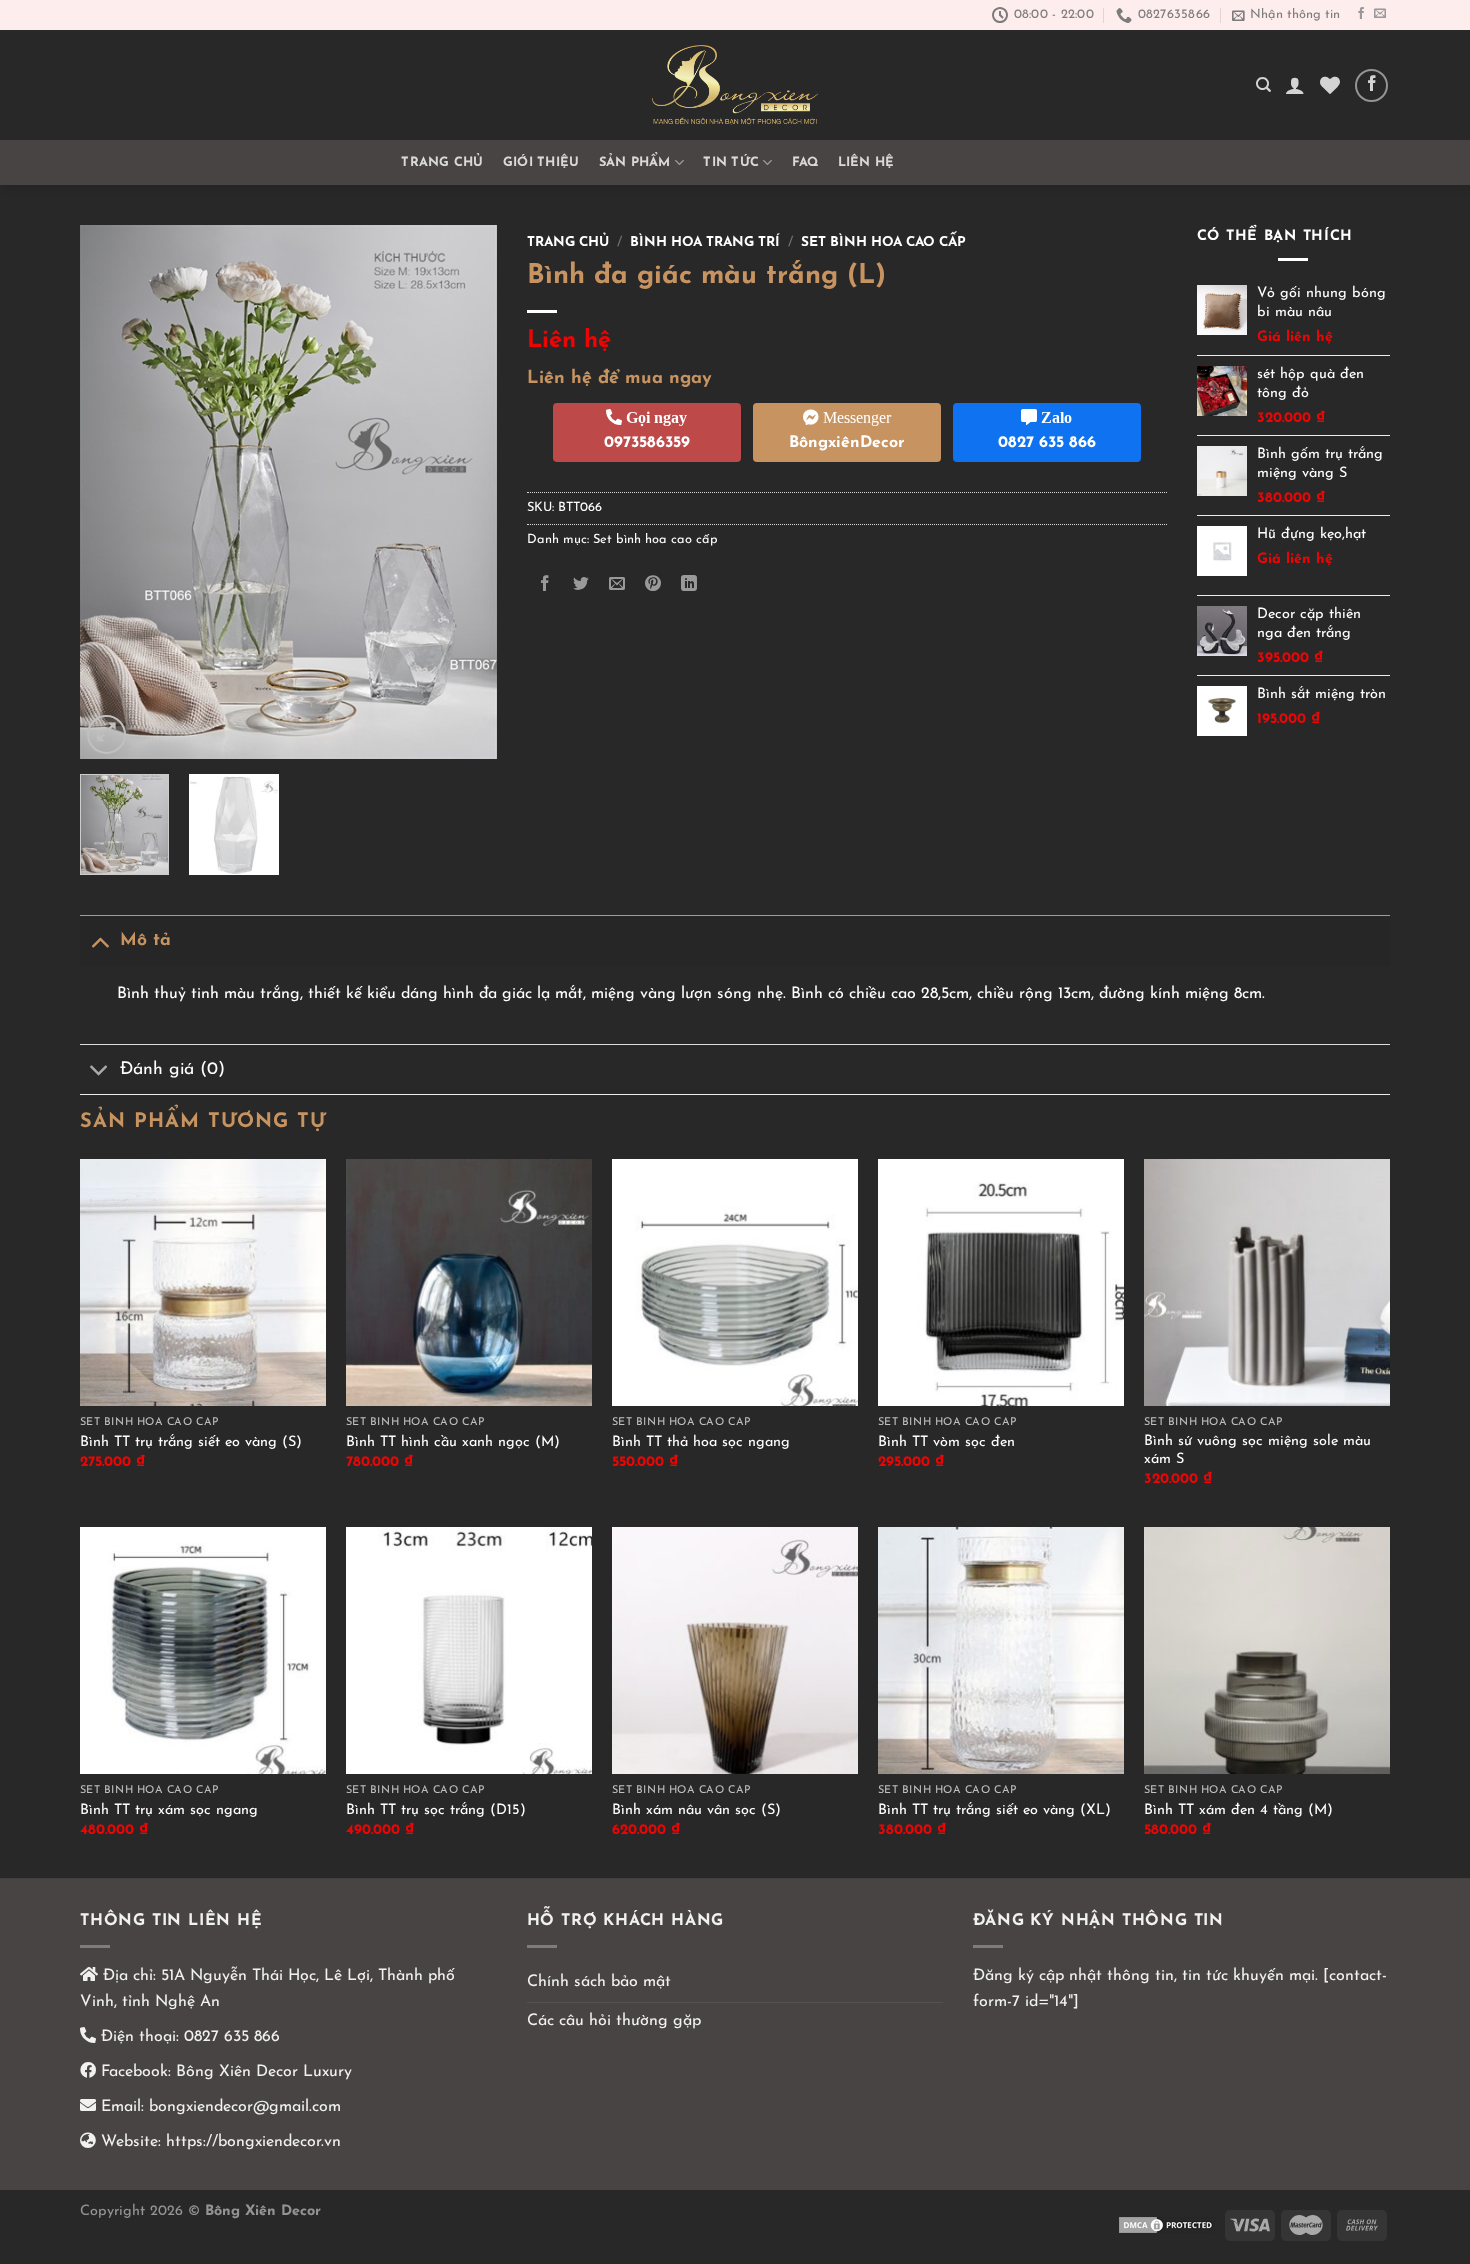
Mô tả (145, 940)
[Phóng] (106, 734)
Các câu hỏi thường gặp (614, 2021)
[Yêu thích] (1330, 85)
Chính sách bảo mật (599, 1982)
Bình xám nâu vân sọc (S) (696, 1810)
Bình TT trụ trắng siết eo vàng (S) (191, 1442)
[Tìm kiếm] (1263, 85)
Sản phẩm (635, 162)
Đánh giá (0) (172, 1069)
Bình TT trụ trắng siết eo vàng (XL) (994, 1810)
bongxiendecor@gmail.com (242, 2107)
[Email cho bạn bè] (616, 584)
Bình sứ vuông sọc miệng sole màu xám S (1257, 1451)
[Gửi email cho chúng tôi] (1380, 14)
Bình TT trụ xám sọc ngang (169, 1810)
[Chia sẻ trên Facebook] (544, 584)
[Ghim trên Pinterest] (653, 584)
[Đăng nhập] (1295, 85)
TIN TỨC (731, 162)
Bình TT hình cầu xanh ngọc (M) (453, 1442)
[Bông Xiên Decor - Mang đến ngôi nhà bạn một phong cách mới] (735, 85)
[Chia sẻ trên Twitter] (580, 584)
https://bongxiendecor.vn (253, 2142)
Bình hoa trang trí (705, 242)
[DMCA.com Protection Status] (1167, 2224)
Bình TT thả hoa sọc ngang (701, 1442)
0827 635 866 (232, 2037)
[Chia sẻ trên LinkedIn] (689, 584)
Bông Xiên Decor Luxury (261, 2072)
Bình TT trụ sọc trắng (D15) (436, 1810)
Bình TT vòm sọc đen (946, 1442)
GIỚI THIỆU (541, 162)
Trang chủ (442, 162)
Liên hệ (866, 162)
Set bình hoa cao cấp (883, 242)
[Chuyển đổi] (99, 940)
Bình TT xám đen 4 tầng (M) (1238, 1810)
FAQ (805, 162)
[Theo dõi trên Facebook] (1361, 14)
